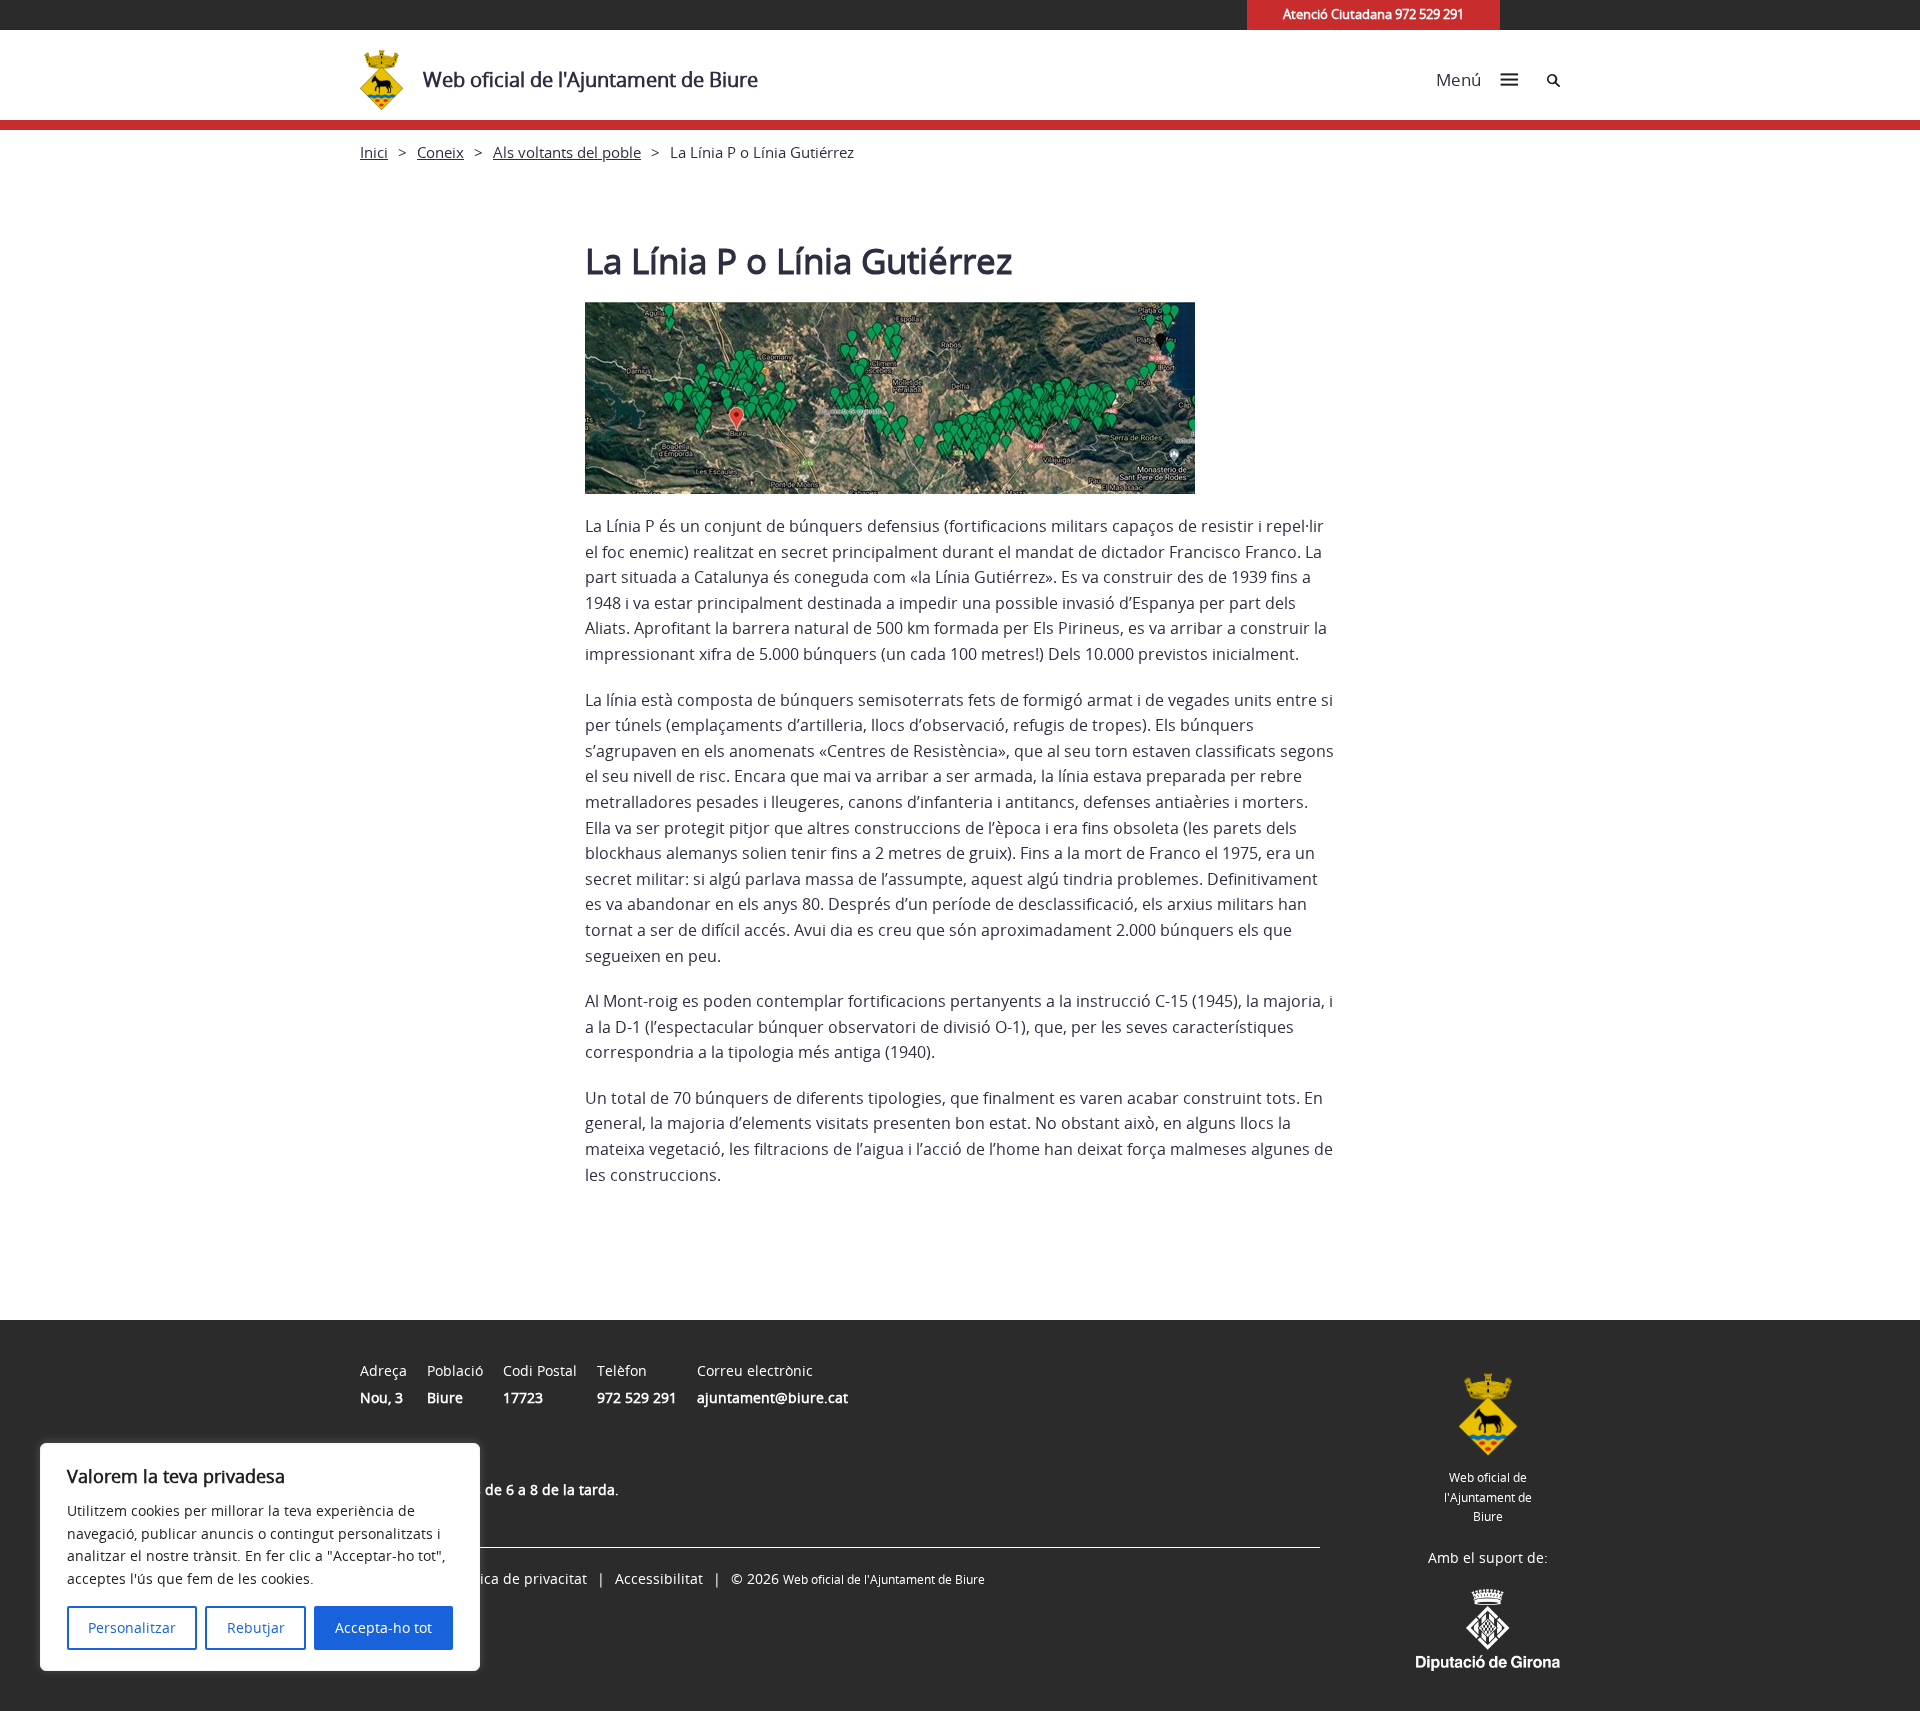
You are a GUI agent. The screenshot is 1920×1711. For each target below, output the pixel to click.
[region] (260, 1557)
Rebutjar (256, 1627)
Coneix (440, 152)
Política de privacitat (519, 1578)
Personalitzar (132, 1627)
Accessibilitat (659, 1578)
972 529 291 (637, 1397)
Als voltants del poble (567, 152)
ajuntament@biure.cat (772, 1397)
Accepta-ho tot (383, 1627)
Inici (374, 152)
